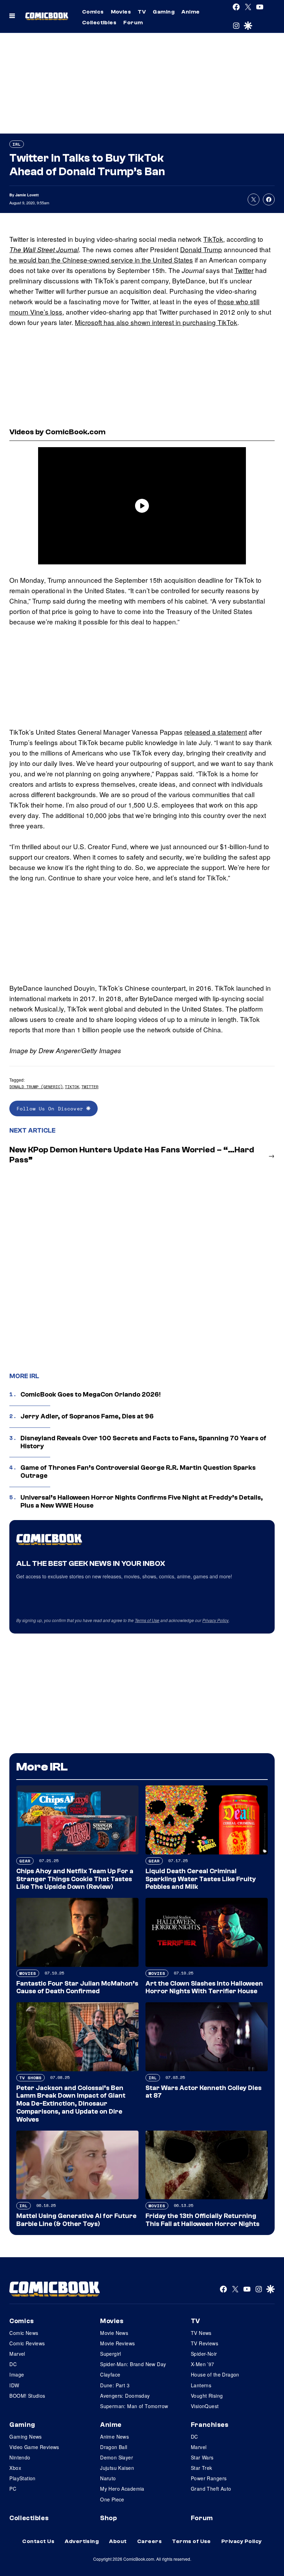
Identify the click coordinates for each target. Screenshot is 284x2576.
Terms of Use (147, 1620)
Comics (93, 12)
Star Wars (202, 2457)
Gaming (164, 12)
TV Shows (30, 2078)
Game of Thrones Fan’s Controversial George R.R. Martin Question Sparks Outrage (138, 1472)
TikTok (213, 239)
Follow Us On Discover (51, 1108)
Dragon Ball (114, 2447)
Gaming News (26, 2437)
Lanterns (201, 2385)
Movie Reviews (117, 2343)
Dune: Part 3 (115, 2385)
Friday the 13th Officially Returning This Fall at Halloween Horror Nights (202, 2220)
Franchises (210, 2425)
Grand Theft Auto (211, 2489)
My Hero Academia (122, 2489)
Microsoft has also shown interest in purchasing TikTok (156, 322)
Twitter (244, 270)
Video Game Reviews (34, 2447)
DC (13, 2364)
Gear (25, 1861)
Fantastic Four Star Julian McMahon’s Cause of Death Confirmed (77, 1988)
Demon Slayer (117, 2457)
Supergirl (111, 2354)
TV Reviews (205, 2343)
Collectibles (99, 23)
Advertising (82, 2541)
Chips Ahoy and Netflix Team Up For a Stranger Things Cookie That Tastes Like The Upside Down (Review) (75, 1879)
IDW (14, 2385)
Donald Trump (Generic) (36, 1087)
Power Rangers (209, 2478)
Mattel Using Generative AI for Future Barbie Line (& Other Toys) (76, 2220)
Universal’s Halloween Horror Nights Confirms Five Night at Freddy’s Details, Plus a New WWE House (142, 1502)
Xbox (15, 2468)
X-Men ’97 (203, 2364)
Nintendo (20, 2457)
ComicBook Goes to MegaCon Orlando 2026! (91, 1394)
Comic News (24, 2333)
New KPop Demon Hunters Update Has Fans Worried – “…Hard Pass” (132, 1155)
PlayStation (23, 2478)
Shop (108, 2518)
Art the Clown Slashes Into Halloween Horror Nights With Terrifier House (204, 1988)
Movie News (114, 2333)
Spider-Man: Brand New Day (133, 2364)
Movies (121, 12)
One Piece (112, 2499)
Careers (149, 2541)
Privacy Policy (215, 1620)
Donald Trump (201, 249)
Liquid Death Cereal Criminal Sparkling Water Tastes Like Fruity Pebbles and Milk (201, 1879)
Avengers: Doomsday (125, 2396)
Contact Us (38, 2541)
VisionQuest (205, 2406)
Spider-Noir (204, 2354)
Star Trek (202, 2468)
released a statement (216, 732)
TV (142, 12)
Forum (133, 23)
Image (17, 2374)
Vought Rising (207, 2396)
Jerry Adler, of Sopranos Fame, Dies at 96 (87, 1416)
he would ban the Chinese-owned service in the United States (101, 260)
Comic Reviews (27, 2343)
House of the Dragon (215, 2374)
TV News (201, 2333)
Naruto (108, 2478)
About (118, 2541)
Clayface (110, 2374)
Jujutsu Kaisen (117, 2468)
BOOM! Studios (27, 2396)
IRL (17, 144)
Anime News (114, 2437)
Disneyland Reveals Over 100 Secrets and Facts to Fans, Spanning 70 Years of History (143, 1442)
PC (13, 2489)
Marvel (17, 2354)
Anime (190, 12)
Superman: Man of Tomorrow (134, 2406)
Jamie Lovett (27, 195)
